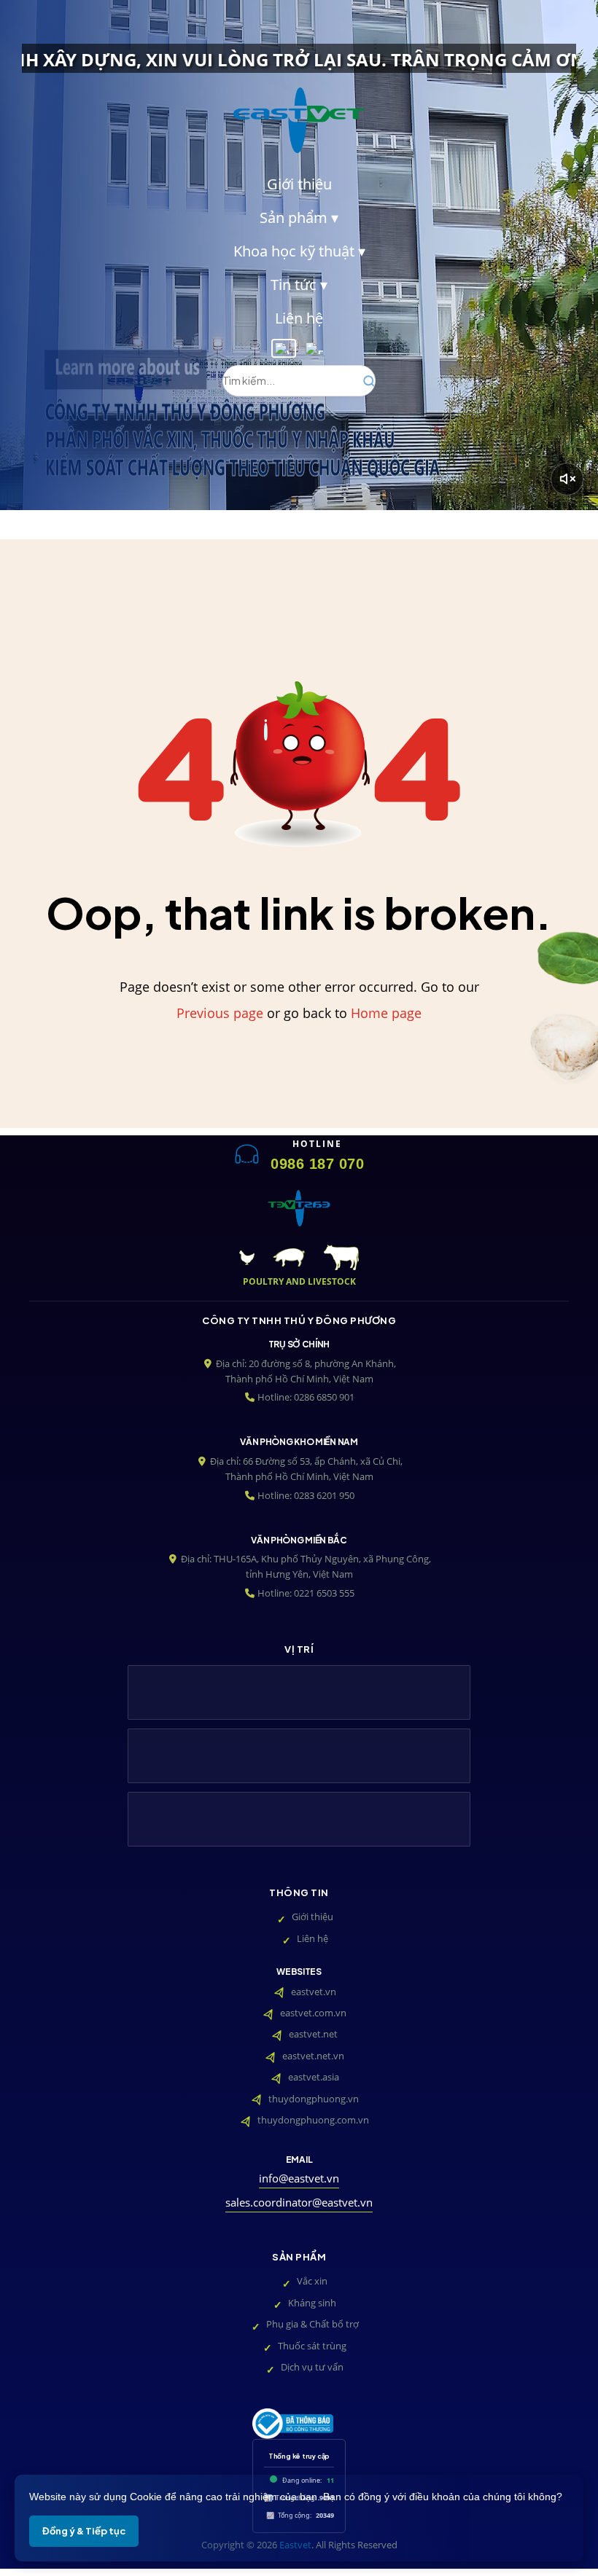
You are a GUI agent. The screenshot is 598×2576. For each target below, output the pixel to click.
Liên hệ (299, 318)
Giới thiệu (299, 184)
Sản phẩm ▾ (299, 218)
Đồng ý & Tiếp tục (84, 2531)
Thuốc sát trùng (312, 2346)
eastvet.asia (314, 2077)
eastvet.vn (314, 1992)
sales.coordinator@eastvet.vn (299, 2203)
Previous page (220, 1013)
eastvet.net (313, 2034)
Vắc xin (312, 2281)
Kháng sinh (312, 2303)
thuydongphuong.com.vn (313, 2120)
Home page (386, 1013)
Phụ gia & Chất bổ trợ (312, 2324)
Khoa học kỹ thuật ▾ (299, 251)
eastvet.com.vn (313, 2013)
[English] (314, 348)
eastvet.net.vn (313, 2056)
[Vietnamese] (284, 348)
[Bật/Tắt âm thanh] (567, 479)
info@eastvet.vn (299, 2178)
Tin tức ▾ (299, 285)
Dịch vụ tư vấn (312, 2367)
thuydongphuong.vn (314, 2099)
